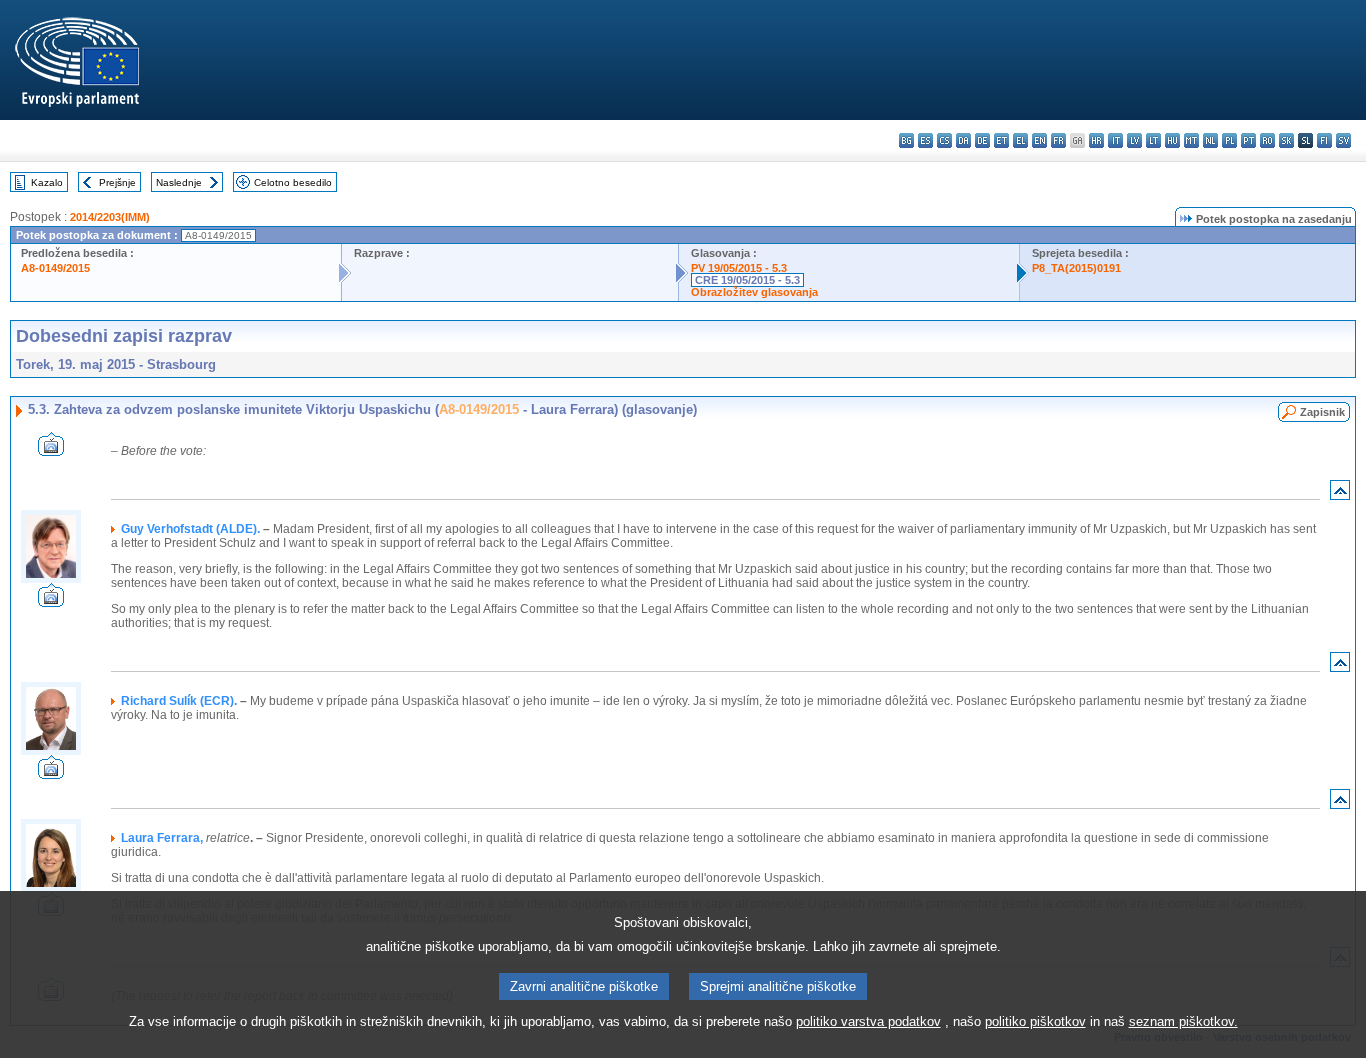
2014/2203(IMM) (110, 217)
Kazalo (47, 182)
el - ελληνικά (1020, 140)
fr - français (1058, 140)
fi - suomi (1324, 140)
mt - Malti (1191, 140)
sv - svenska (1343, 140)
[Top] (1340, 494)
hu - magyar (1172, 140)
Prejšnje (117, 182)
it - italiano (1115, 140)
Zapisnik (1322, 412)
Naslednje (179, 182)
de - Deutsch (982, 140)
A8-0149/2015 (55, 268)
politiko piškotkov (1035, 1021)
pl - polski (1229, 140)
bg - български (906, 140)
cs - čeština (944, 140)
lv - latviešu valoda (1134, 140)
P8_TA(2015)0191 (1076, 268)
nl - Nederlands (1210, 140)
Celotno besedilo (293, 182)
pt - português (1248, 140)
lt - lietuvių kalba (1153, 140)
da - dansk (963, 140)
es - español (925, 140)
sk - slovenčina (1286, 140)
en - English (1039, 140)
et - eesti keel (1001, 140)
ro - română (1267, 140)
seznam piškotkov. (1183, 1021)
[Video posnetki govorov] (51, 450)
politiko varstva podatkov (868, 1021)
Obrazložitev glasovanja (754, 292)
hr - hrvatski (1096, 140)
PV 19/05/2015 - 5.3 (739, 268)
